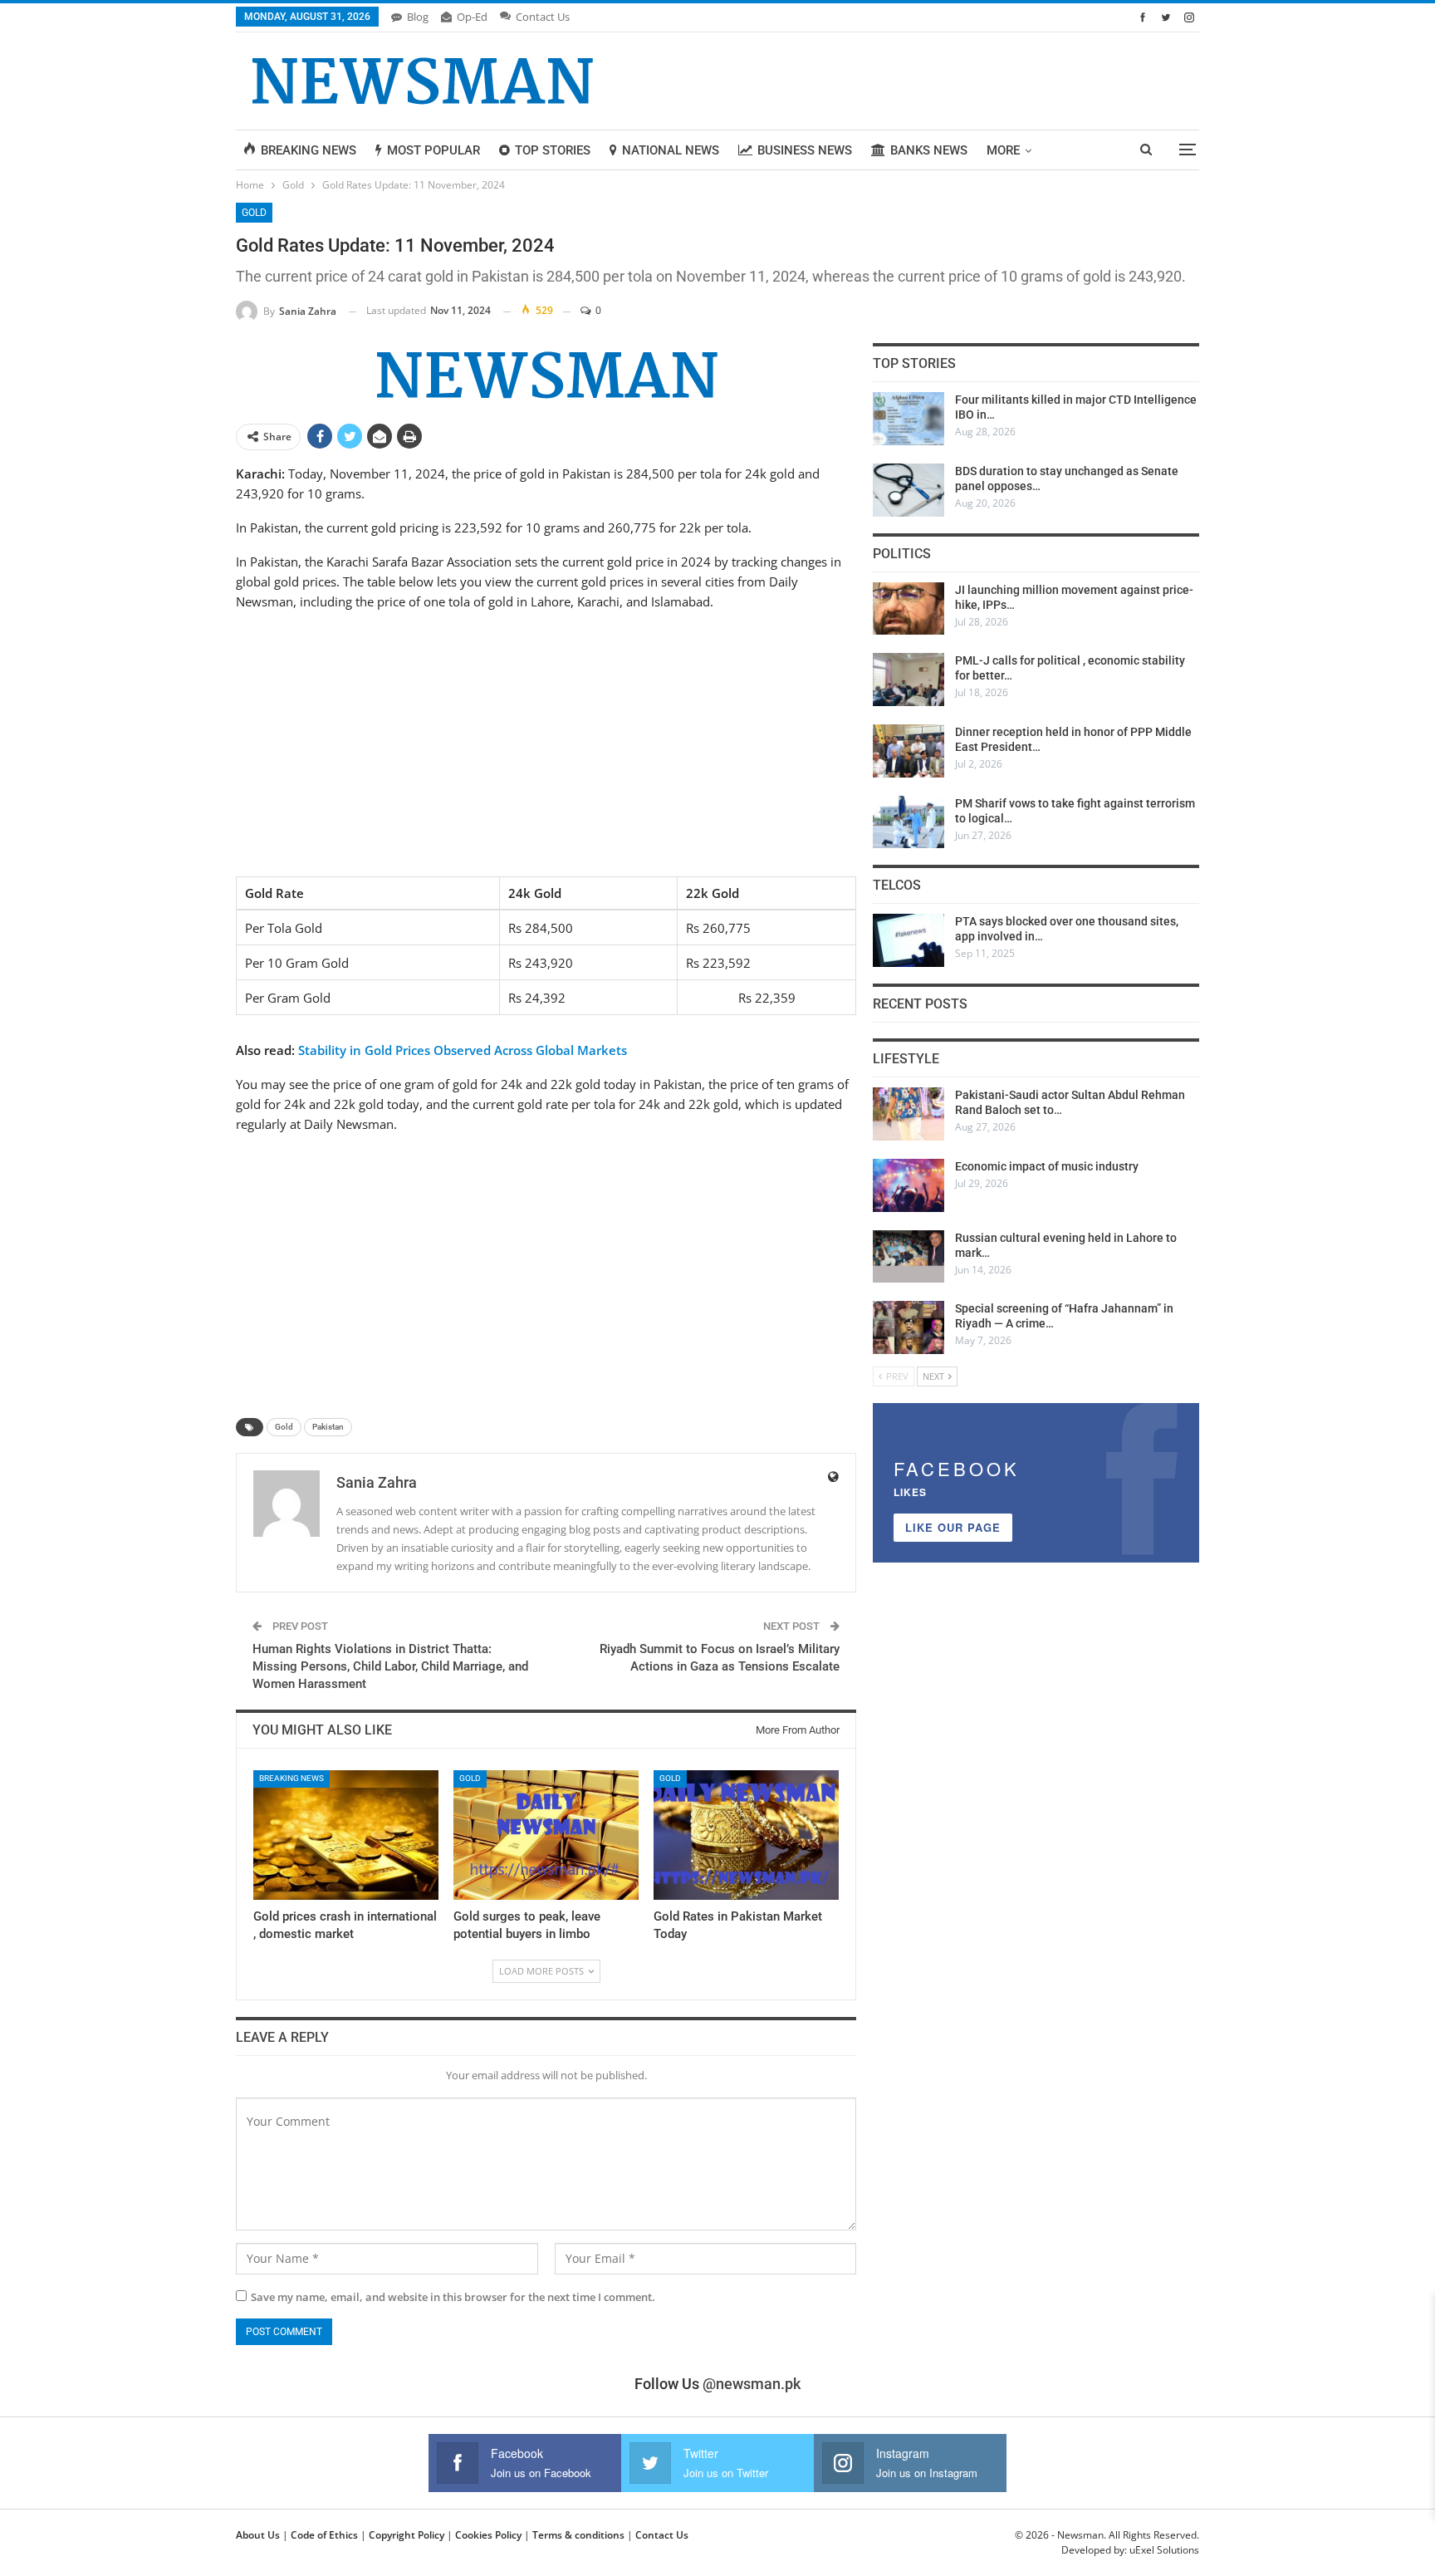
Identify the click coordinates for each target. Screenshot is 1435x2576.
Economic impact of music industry (1047, 1166)
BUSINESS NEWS (805, 150)
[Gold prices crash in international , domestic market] (346, 1835)
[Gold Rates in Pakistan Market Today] (746, 1835)
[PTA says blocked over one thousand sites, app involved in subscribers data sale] (909, 940)
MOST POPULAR (433, 150)
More (1003, 150)
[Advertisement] (546, 742)
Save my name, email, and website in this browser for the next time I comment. (453, 2297)
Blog (418, 17)
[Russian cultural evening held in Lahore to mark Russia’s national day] (909, 1257)
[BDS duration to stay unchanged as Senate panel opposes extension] (909, 490)
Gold (254, 213)
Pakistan (328, 1427)
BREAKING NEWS (309, 150)
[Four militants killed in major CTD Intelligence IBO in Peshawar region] (909, 419)
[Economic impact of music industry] (909, 1185)
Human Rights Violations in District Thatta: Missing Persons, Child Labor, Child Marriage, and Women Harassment (390, 1666)
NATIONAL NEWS (671, 150)
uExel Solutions (1164, 2550)
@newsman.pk (752, 2384)
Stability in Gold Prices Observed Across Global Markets (463, 1050)
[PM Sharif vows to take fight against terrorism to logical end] (909, 822)
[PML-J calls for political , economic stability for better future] (909, 680)
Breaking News (291, 1778)
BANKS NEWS (929, 150)
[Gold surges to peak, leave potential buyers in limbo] (546, 1835)
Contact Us (543, 17)
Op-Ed (472, 17)
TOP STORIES (553, 150)
